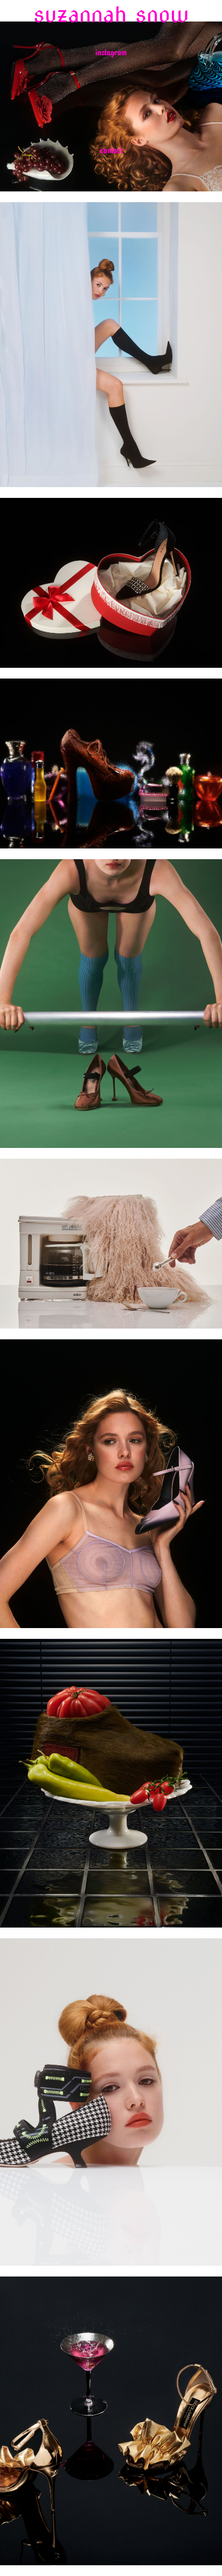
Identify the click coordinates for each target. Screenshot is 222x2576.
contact (111, 151)
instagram (111, 53)
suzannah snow (111, 15)
